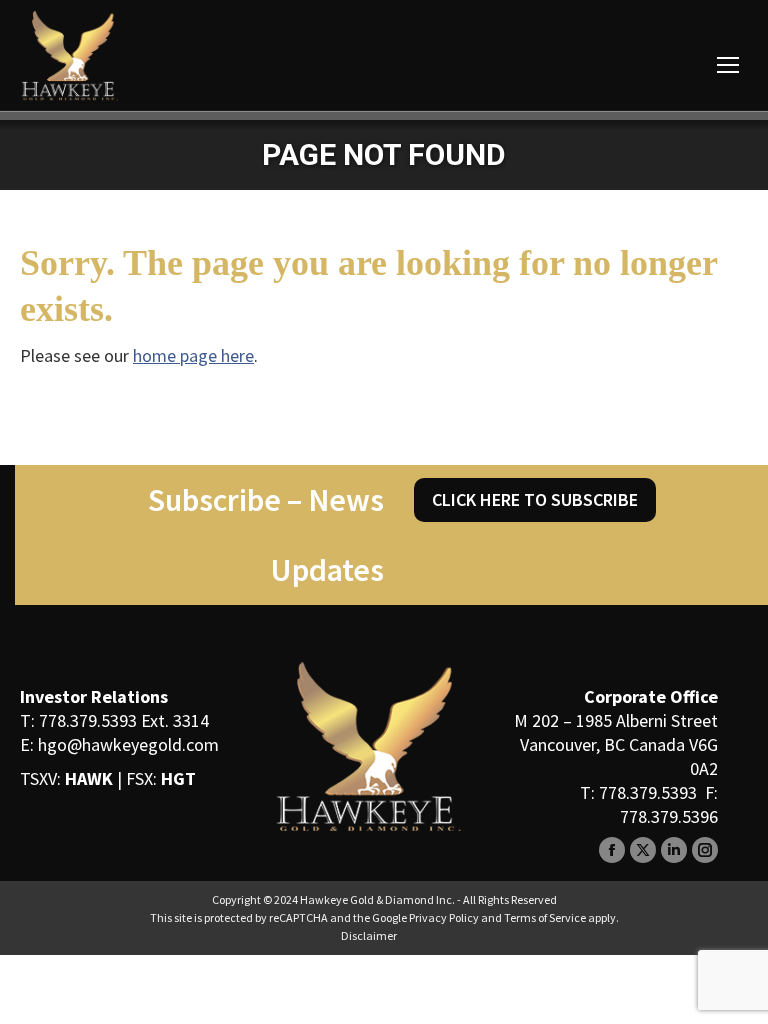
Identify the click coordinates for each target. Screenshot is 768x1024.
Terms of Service (545, 917)
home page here (193, 355)
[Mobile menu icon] (728, 65)
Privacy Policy (444, 917)
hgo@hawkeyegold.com (128, 744)
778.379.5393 (88, 720)
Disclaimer (369, 935)
